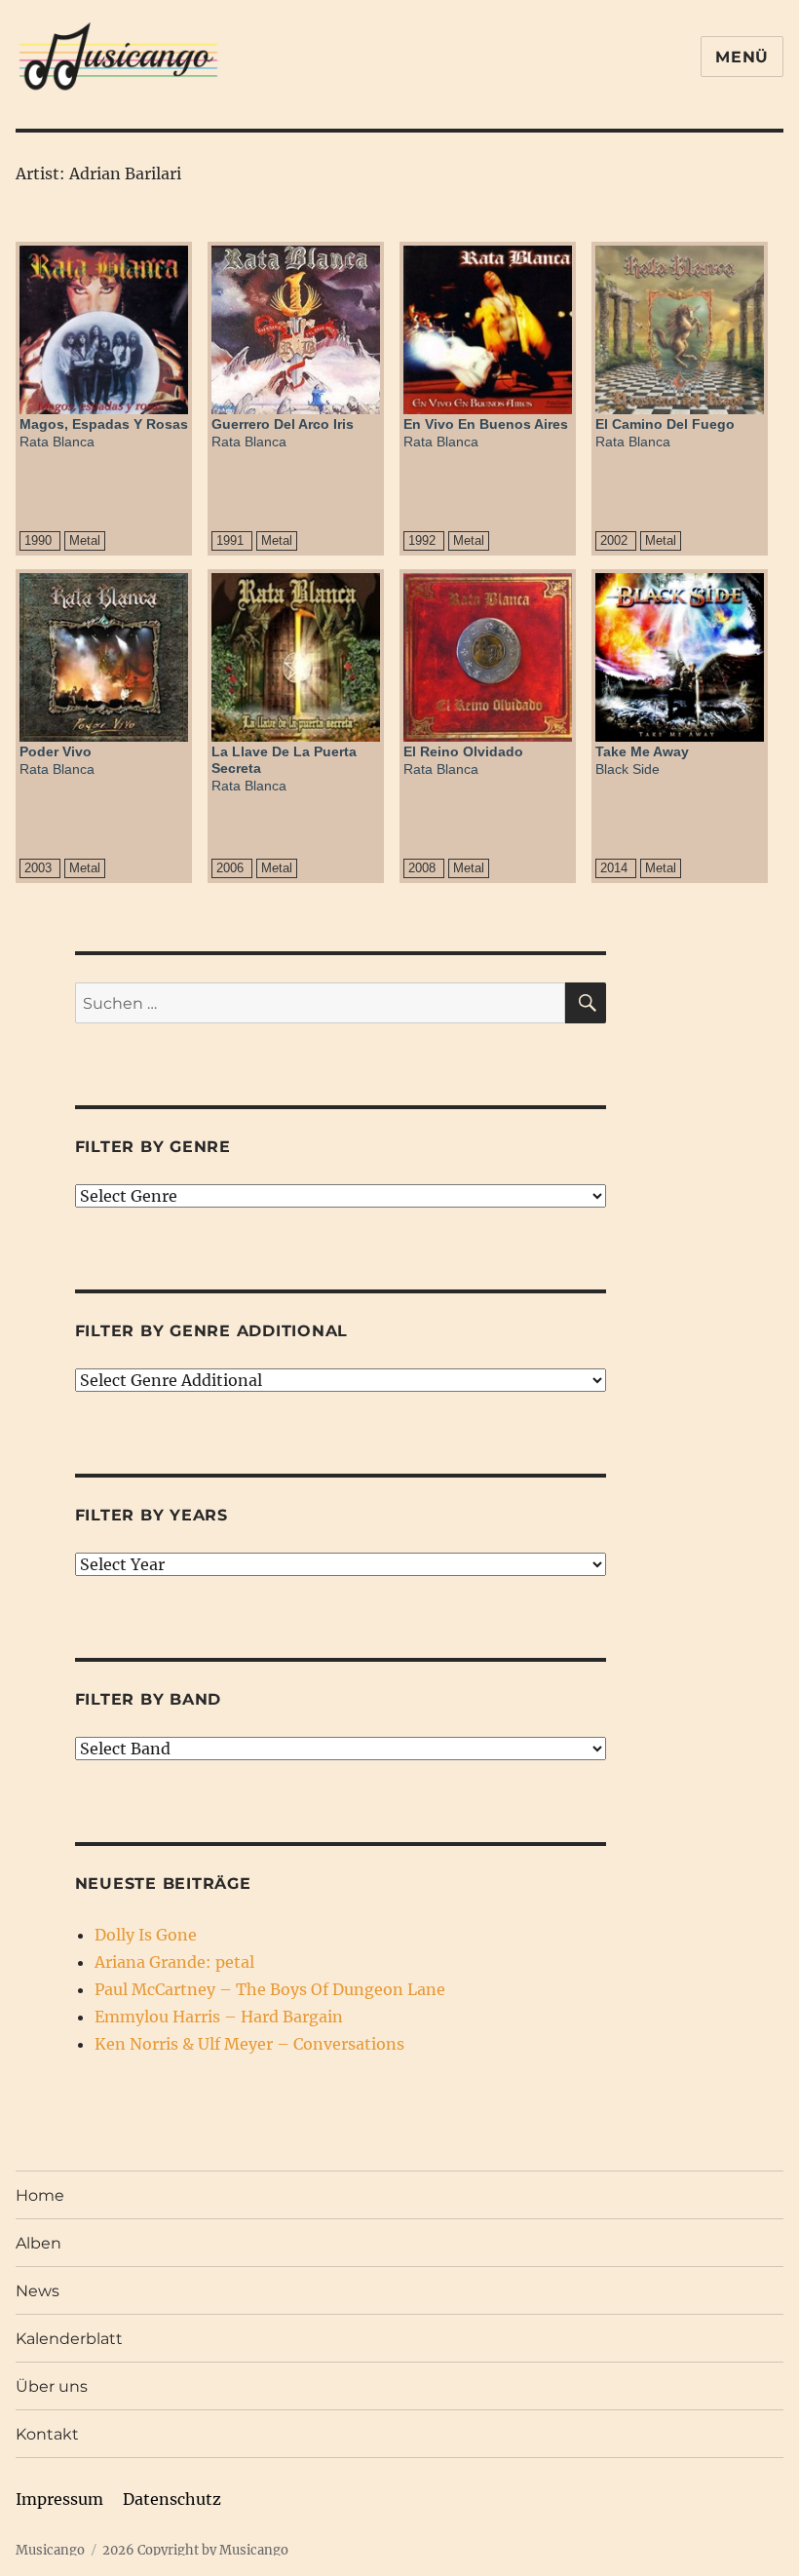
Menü (742, 57)
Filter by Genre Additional (212, 1331)
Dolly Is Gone (146, 1935)
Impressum (59, 2499)
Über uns (52, 2386)
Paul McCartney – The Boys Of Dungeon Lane (270, 1989)
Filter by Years (152, 1515)
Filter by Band (149, 1699)
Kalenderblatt (69, 2339)
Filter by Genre (153, 1147)
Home (40, 2195)
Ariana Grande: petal (174, 1962)
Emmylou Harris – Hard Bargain (219, 2017)
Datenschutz (172, 2499)
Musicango (50, 2550)
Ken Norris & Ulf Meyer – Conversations (249, 2044)
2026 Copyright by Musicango (195, 2550)
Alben (38, 2243)
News (38, 2291)
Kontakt (47, 2434)
